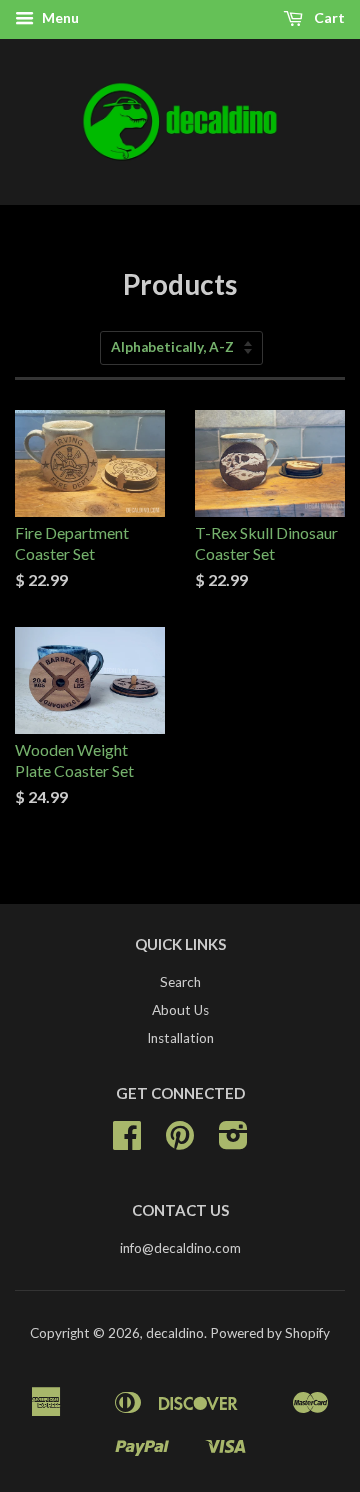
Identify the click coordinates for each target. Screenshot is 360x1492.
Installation (180, 1038)
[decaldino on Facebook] (127, 1142)
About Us (180, 1010)
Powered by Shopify (270, 1333)
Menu (59, 17)
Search (180, 982)
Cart (328, 17)
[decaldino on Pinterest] (180, 1142)
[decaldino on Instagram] (233, 1142)
